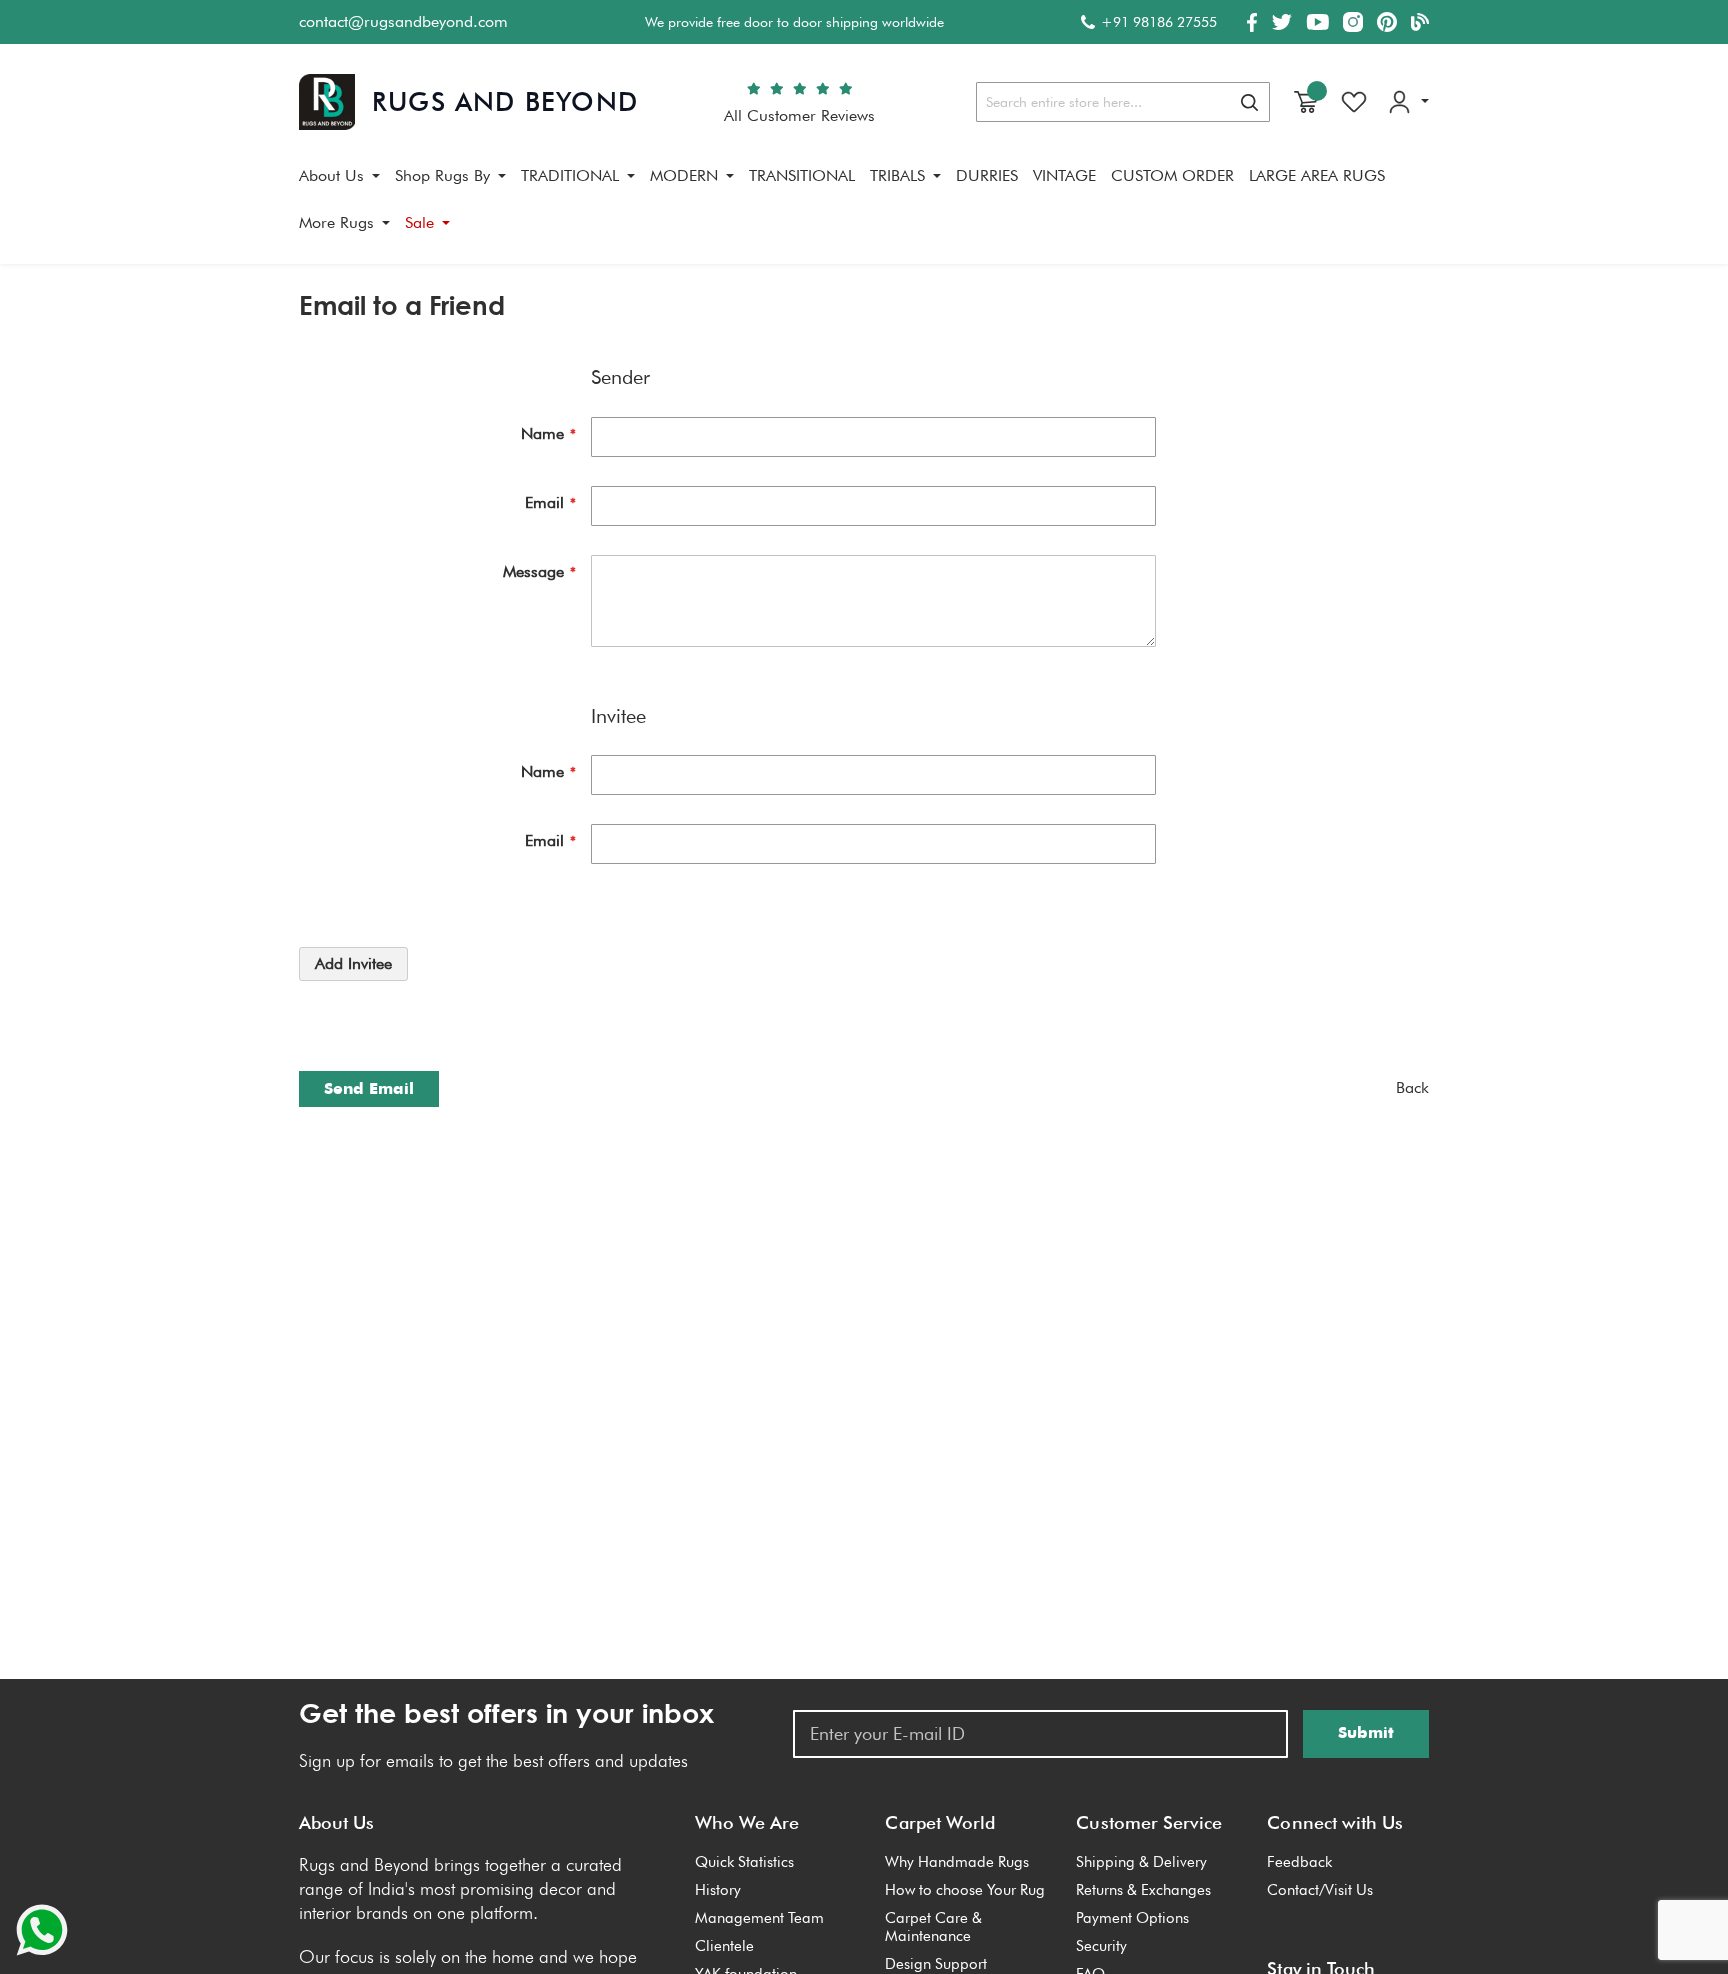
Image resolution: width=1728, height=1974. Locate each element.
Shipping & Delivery (1141, 1862)
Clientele (724, 1946)
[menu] (864, 207)
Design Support (936, 1964)
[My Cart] (1306, 102)
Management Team (759, 1918)
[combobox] (1123, 102)
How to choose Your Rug (965, 1890)
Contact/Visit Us (1320, 1890)
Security (1101, 1946)
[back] (1412, 1088)
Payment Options (1132, 1918)
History (718, 1890)
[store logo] (468, 102)
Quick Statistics (744, 1862)
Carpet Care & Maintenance (933, 1927)
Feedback (1299, 1862)
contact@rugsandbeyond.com (403, 21)
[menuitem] (339, 176)
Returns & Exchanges (1143, 1890)
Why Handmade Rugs (957, 1862)
